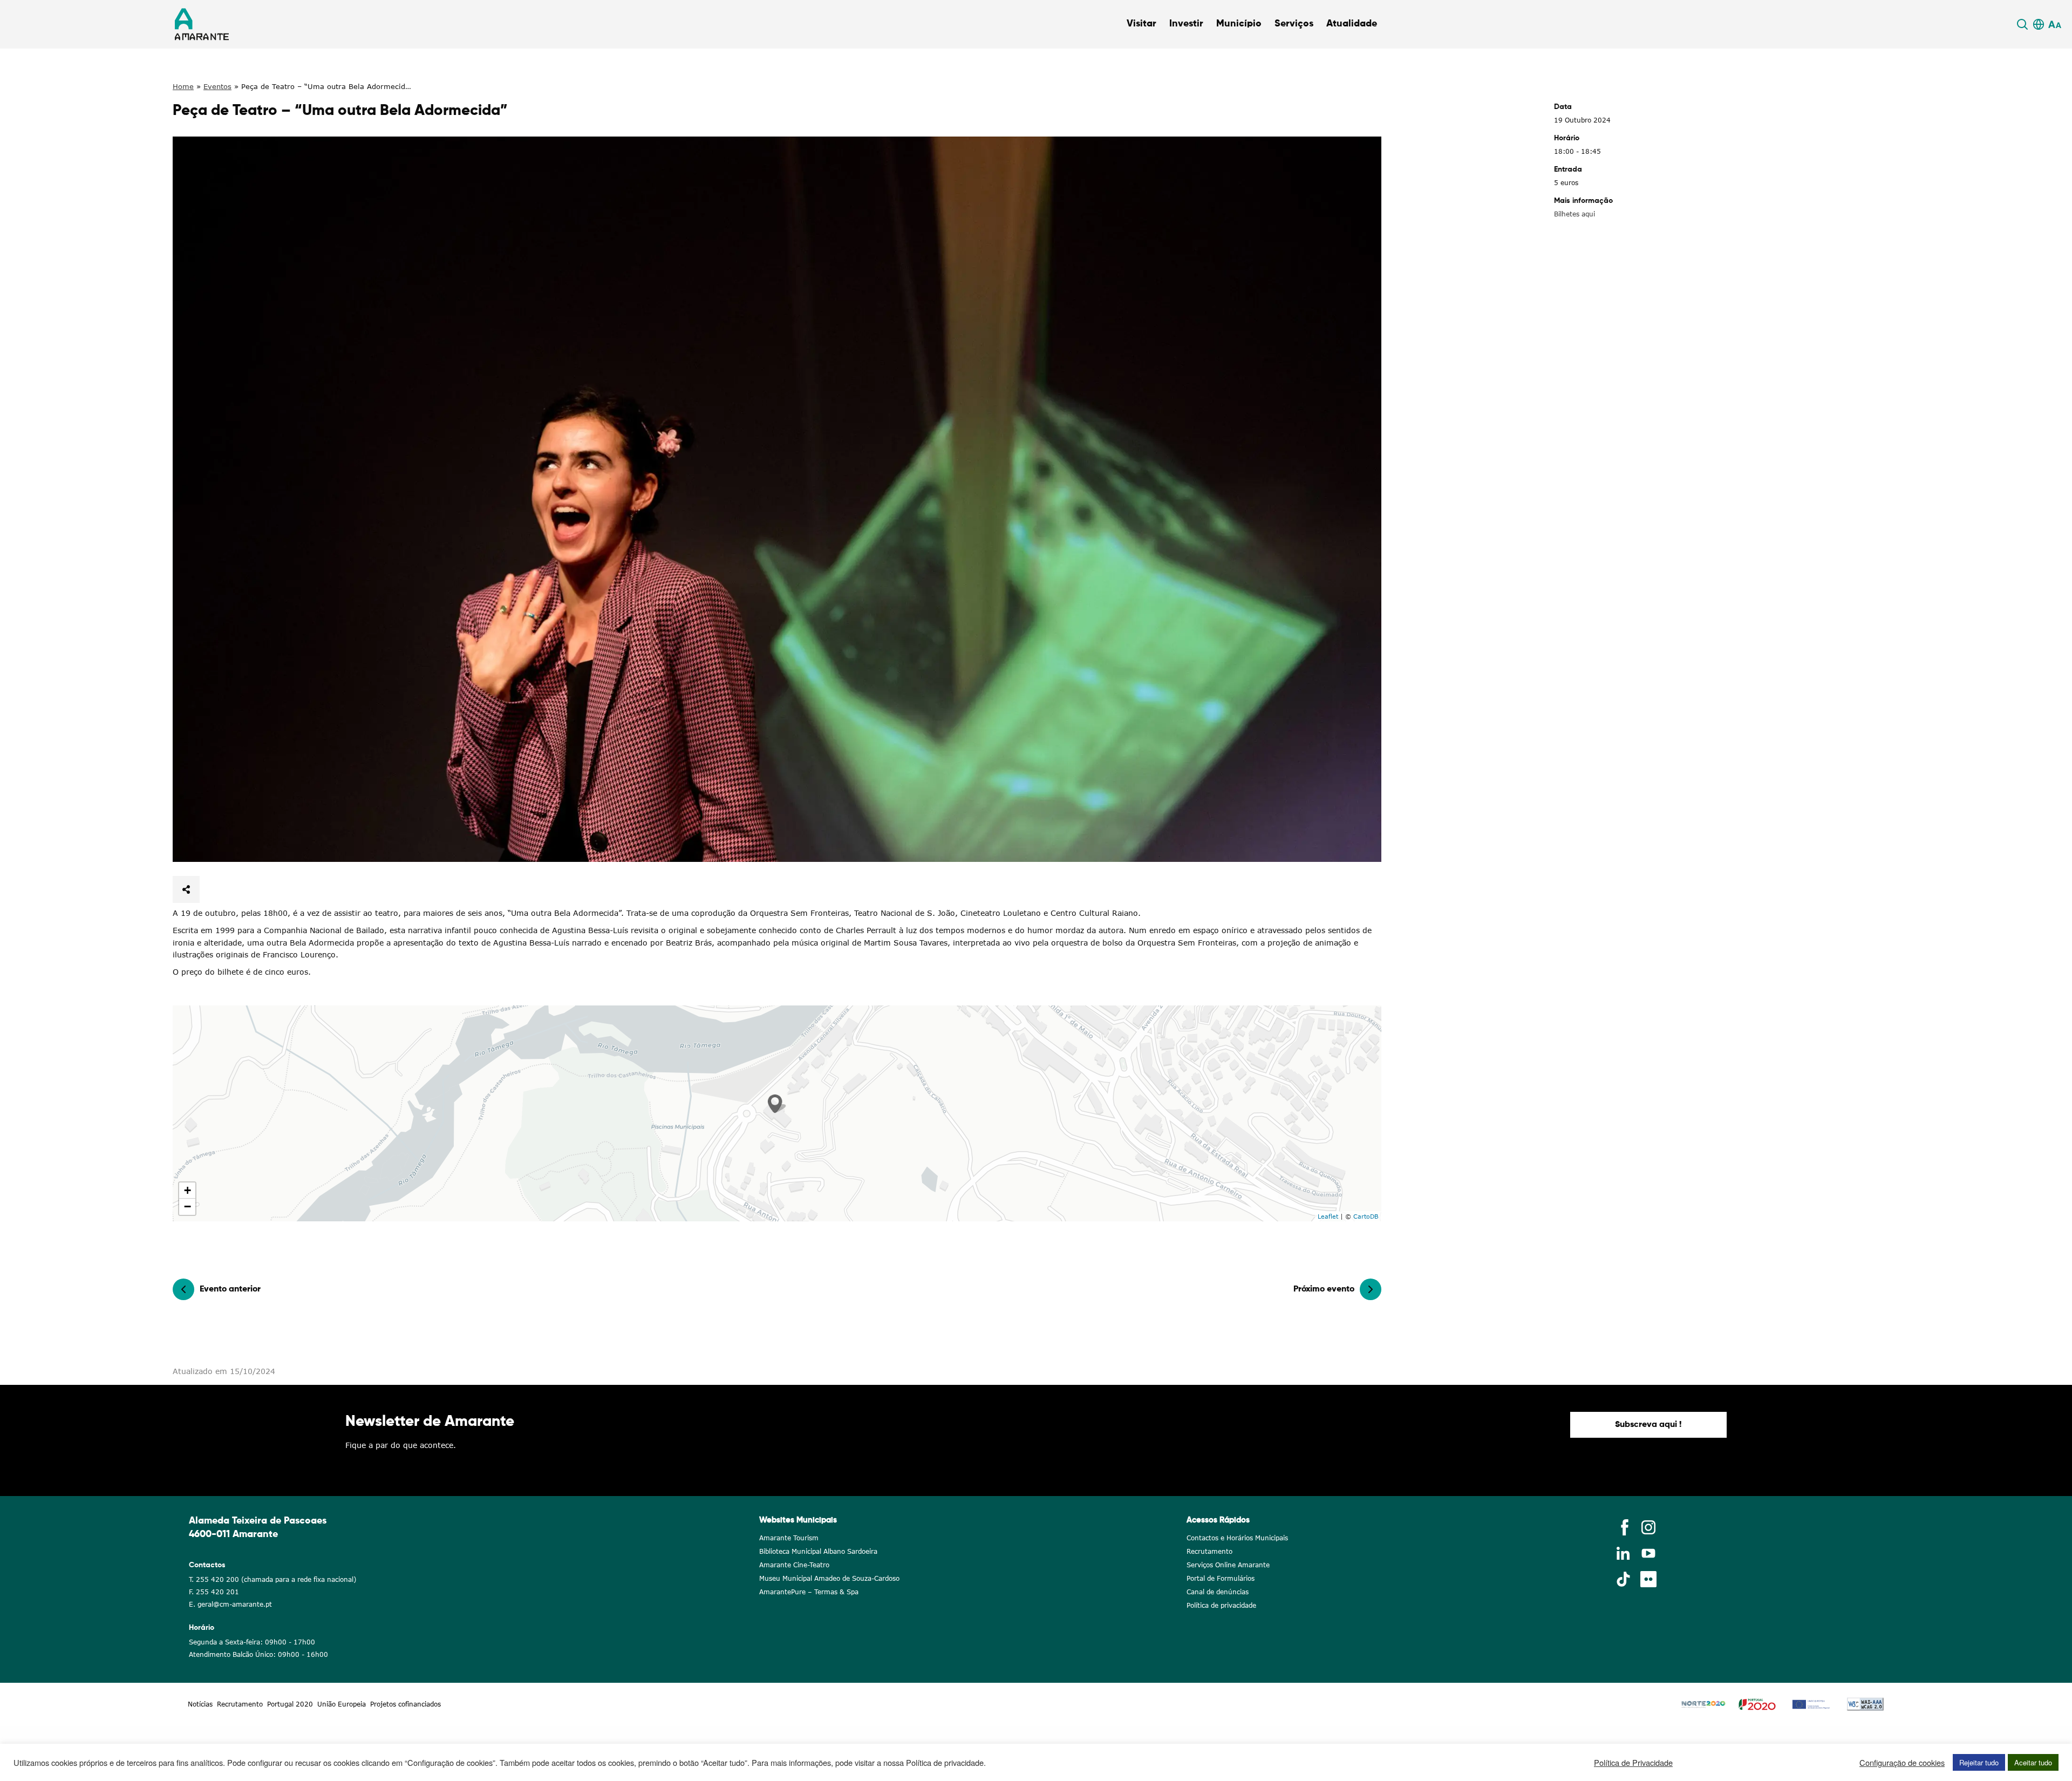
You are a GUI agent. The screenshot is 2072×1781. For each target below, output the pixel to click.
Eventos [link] (217, 86)
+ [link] (188, 1190)
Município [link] (1239, 24)
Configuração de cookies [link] (1902, 1763)
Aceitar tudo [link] (2033, 1762)
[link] (2024, 24)
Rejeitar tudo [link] (1979, 1762)
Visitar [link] (1141, 24)
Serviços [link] (1294, 24)
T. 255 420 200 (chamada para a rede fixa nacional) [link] (272, 1579)
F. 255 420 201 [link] (214, 1592)
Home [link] (183, 86)
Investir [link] (1186, 24)
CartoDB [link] (1366, 1216)
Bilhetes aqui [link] (1575, 214)
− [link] (188, 1206)
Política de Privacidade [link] (1633, 1763)
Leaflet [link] (1328, 1216)
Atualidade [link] (1352, 24)
